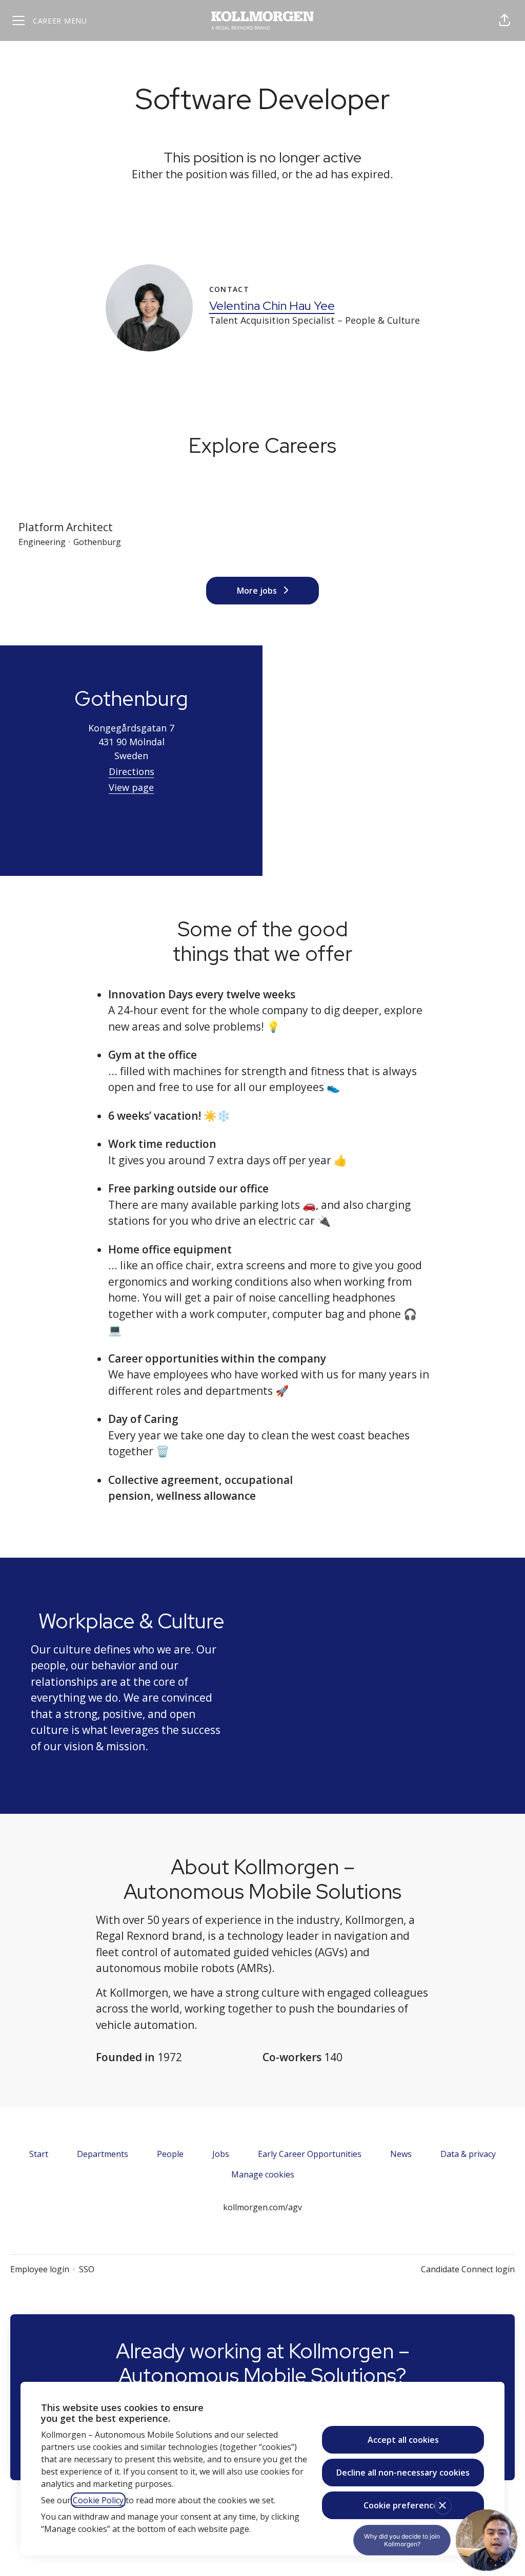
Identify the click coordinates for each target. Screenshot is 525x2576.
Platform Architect (66, 527)
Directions (132, 771)
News (401, 2154)
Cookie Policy (98, 2500)
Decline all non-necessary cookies (403, 2473)
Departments (103, 2154)
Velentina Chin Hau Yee (272, 306)
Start (39, 2154)
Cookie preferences (403, 2505)
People (170, 2154)
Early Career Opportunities (310, 2154)
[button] (504, 20)
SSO (87, 2269)
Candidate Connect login (468, 2269)
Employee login (40, 2269)
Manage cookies (263, 2174)
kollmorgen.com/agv (262, 2207)
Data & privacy (468, 2154)
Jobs (221, 2154)
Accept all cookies (403, 2440)
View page (131, 787)
